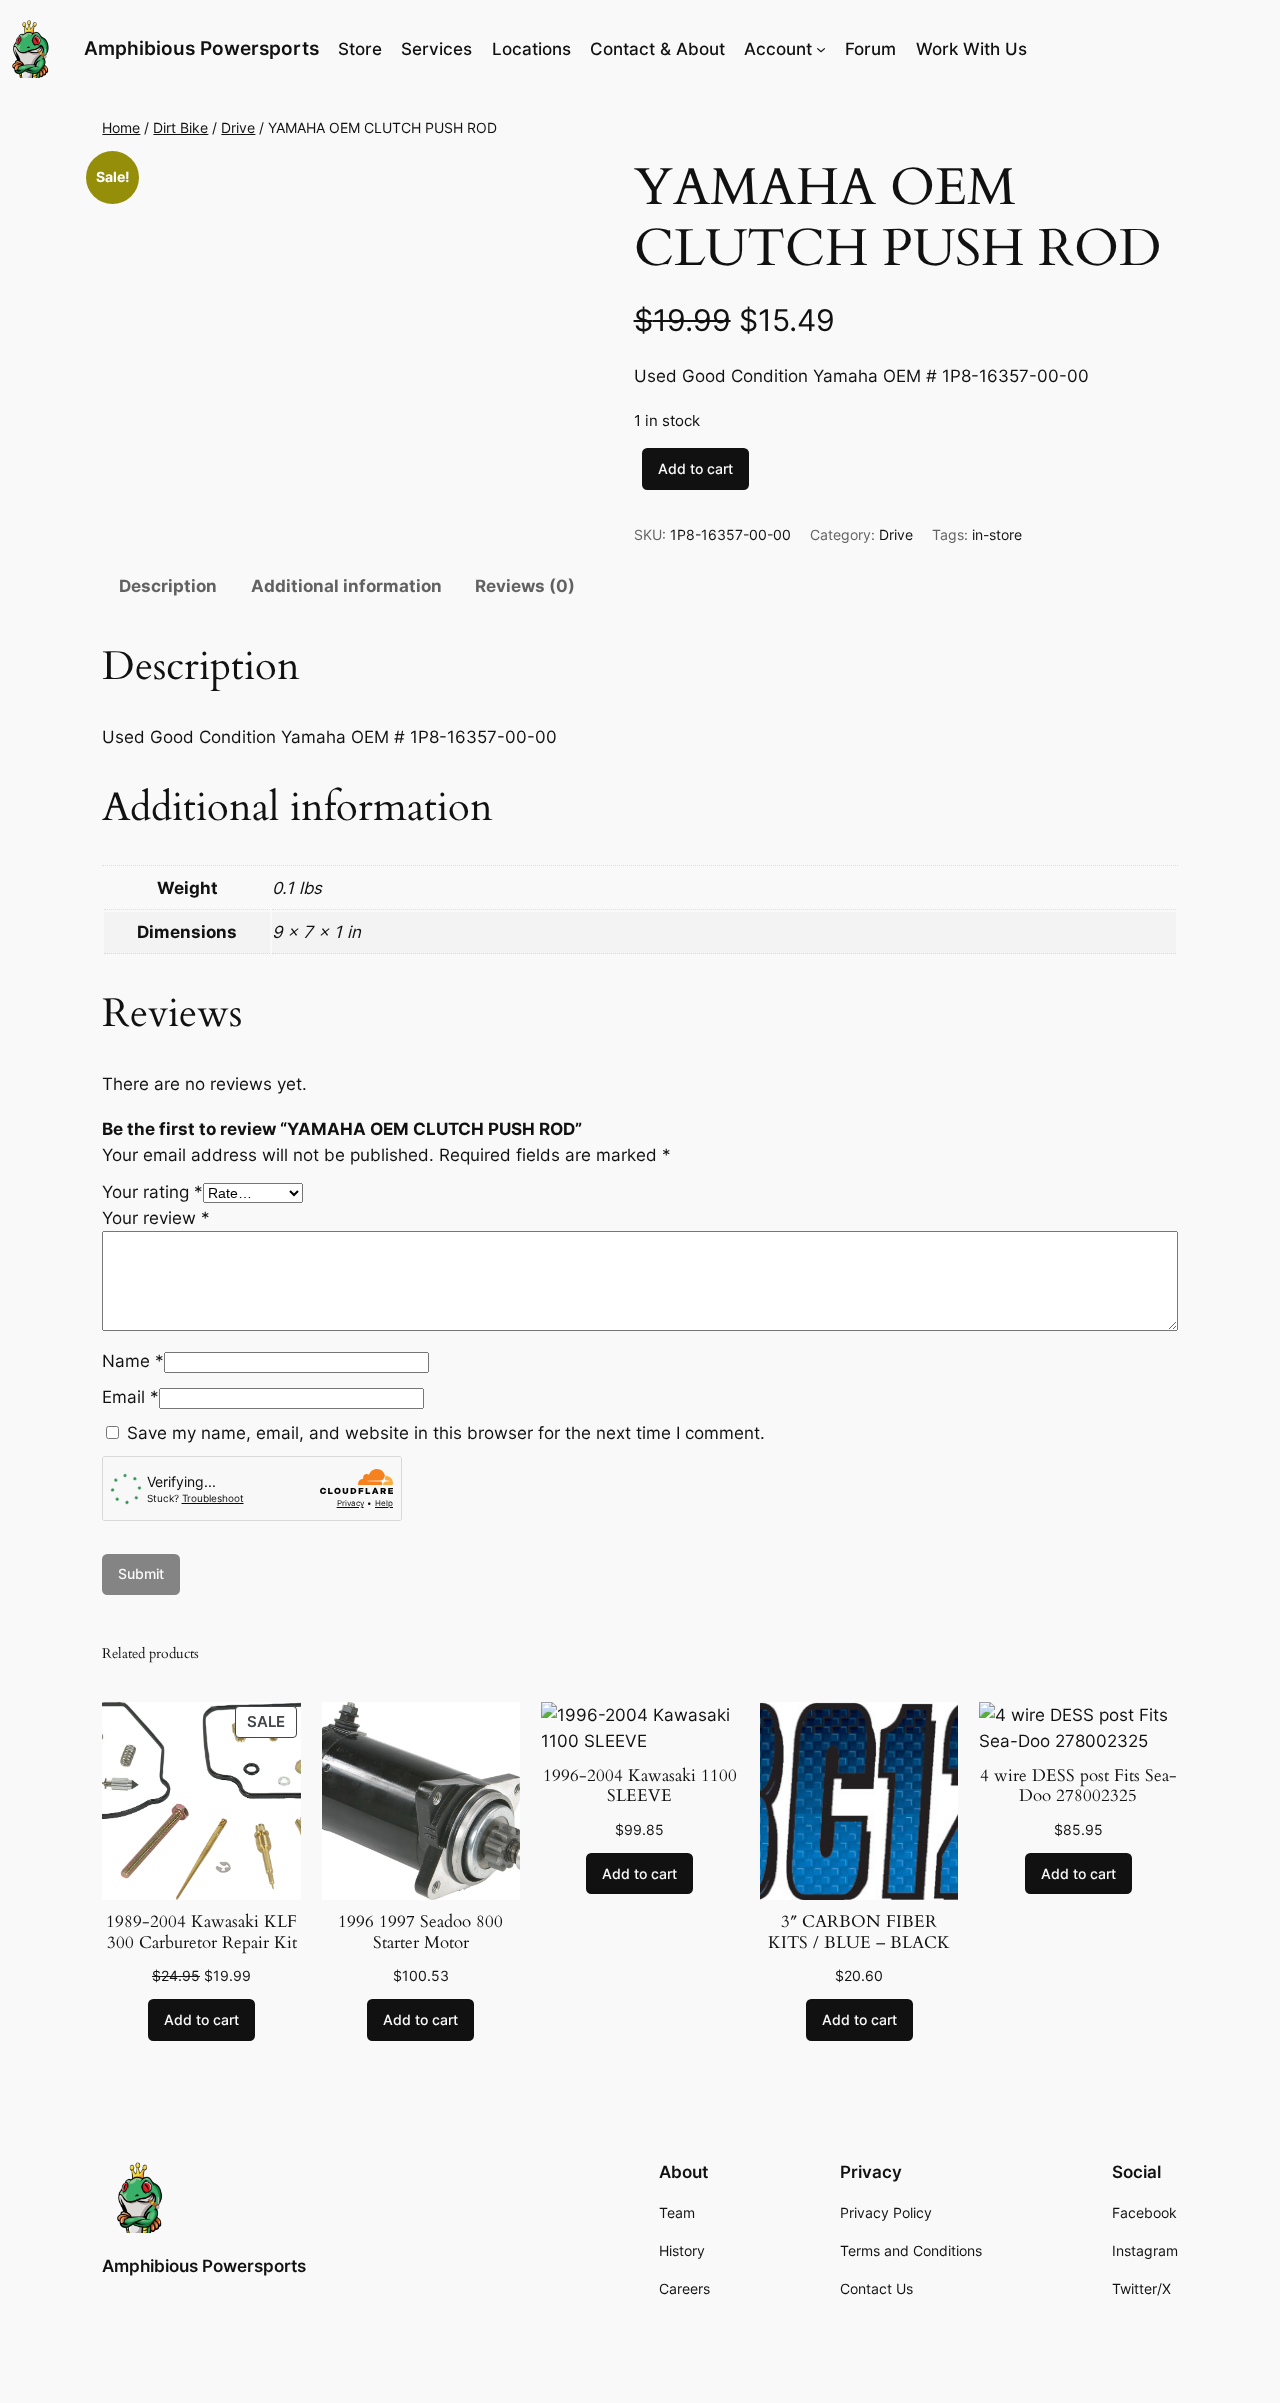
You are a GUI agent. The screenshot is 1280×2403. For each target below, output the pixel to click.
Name (133, 1361)
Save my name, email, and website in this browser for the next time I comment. (446, 1433)
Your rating (152, 1192)
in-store (997, 534)
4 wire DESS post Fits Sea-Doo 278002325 (1078, 1786)
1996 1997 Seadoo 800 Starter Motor (420, 1932)
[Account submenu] (821, 49)
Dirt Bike (180, 127)
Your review (156, 1218)
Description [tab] (168, 586)
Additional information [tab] (346, 586)
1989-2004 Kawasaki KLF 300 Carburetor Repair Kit (201, 1932)
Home (121, 127)
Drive (238, 127)
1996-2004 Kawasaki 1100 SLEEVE (640, 1786)
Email (130, 1397)
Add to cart (695, 468)
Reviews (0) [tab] (525, 586)
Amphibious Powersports (201, 48)
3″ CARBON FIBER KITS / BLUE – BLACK (859, 1932)
